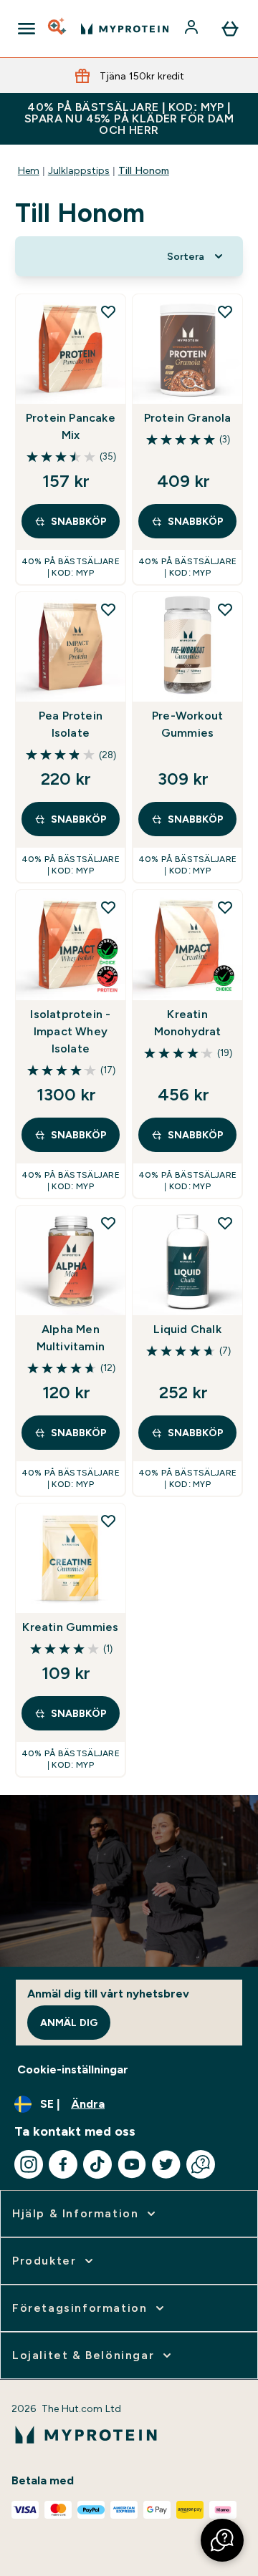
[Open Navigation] (27, 29)
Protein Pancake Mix (71, 426)
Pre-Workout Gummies (187, 724)
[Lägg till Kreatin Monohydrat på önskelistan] (225, 907)
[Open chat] (201, 2164)
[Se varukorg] (230, 29)
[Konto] (193, 29)
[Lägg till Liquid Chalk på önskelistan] (225, 1223)
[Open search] (58, 29)
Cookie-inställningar (73, 2069)
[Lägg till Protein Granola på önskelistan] (225, 311)
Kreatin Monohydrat (188, 1023)
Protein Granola (188, 418)
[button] (222, 2540)
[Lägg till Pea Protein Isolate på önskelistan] (108, 609)
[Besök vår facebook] (63, 2164)
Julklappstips (79, 170)
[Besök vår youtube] (132, 2164)
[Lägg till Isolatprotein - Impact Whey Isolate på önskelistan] (108, 907)
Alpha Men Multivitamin (71, 1338)
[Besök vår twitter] (166, 2164)
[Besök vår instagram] (29, 2164)
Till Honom (144, 170)
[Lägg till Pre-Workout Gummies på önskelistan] (225, 609)
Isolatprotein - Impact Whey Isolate (70, 1031)
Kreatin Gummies (70, 1627)
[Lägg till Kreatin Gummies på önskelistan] (108, 1521)
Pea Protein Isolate (71, 724)
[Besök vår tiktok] (97, 2164)
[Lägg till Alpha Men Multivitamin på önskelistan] (108, 1223)
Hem (29, 170)
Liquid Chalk (187, 1329)
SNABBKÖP (79, 521)
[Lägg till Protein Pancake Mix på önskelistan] (108, 311)
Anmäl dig (69, 2023)
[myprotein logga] (125, 29)
